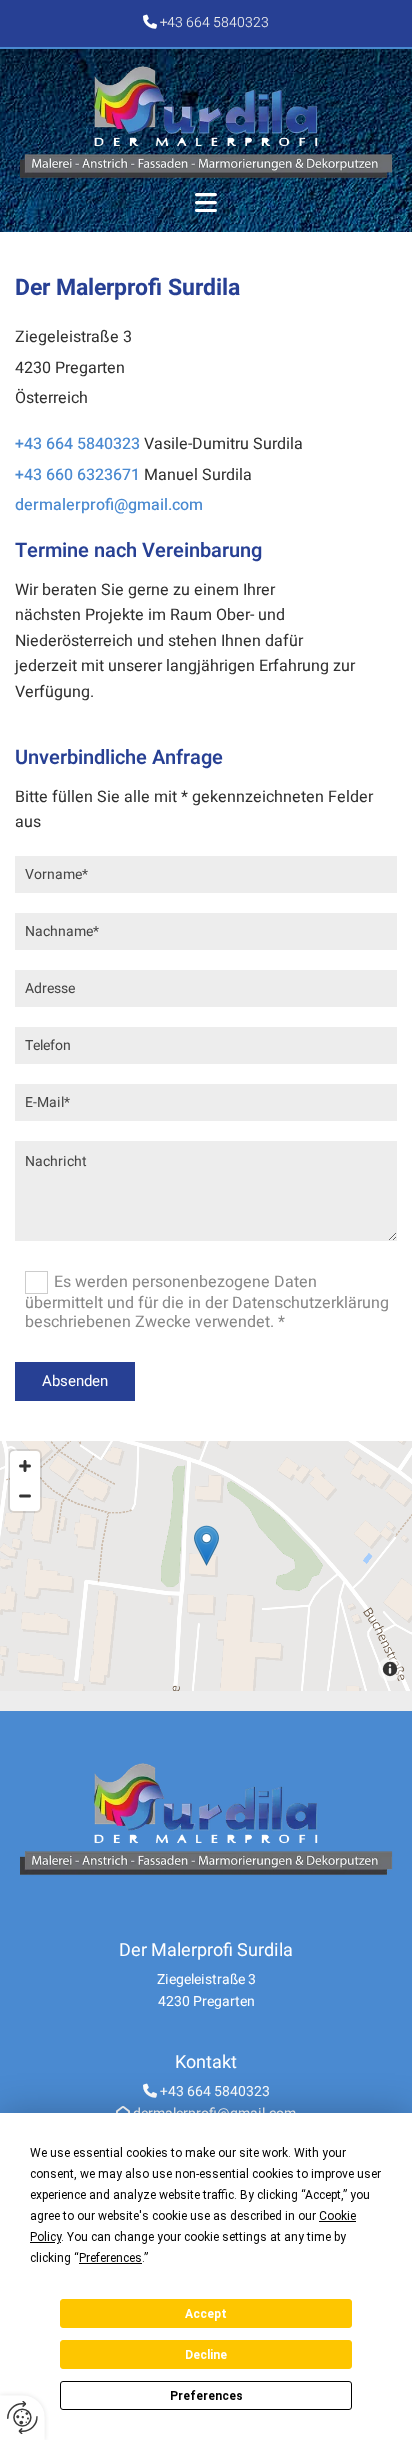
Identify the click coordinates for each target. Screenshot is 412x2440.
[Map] (206, 1566)
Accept (206, 2314)
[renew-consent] (22, 2417)
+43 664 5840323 (214, 22)
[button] (206, 203)
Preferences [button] (110, 2258)
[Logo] (206, 122)
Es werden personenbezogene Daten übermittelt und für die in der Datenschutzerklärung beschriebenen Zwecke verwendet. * (207, 1302)
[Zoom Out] (25, 1496)
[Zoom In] (25, 1466)
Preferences (206, 2396)
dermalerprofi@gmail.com (109, 505)
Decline (206, 2355)
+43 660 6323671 (77, 475)
